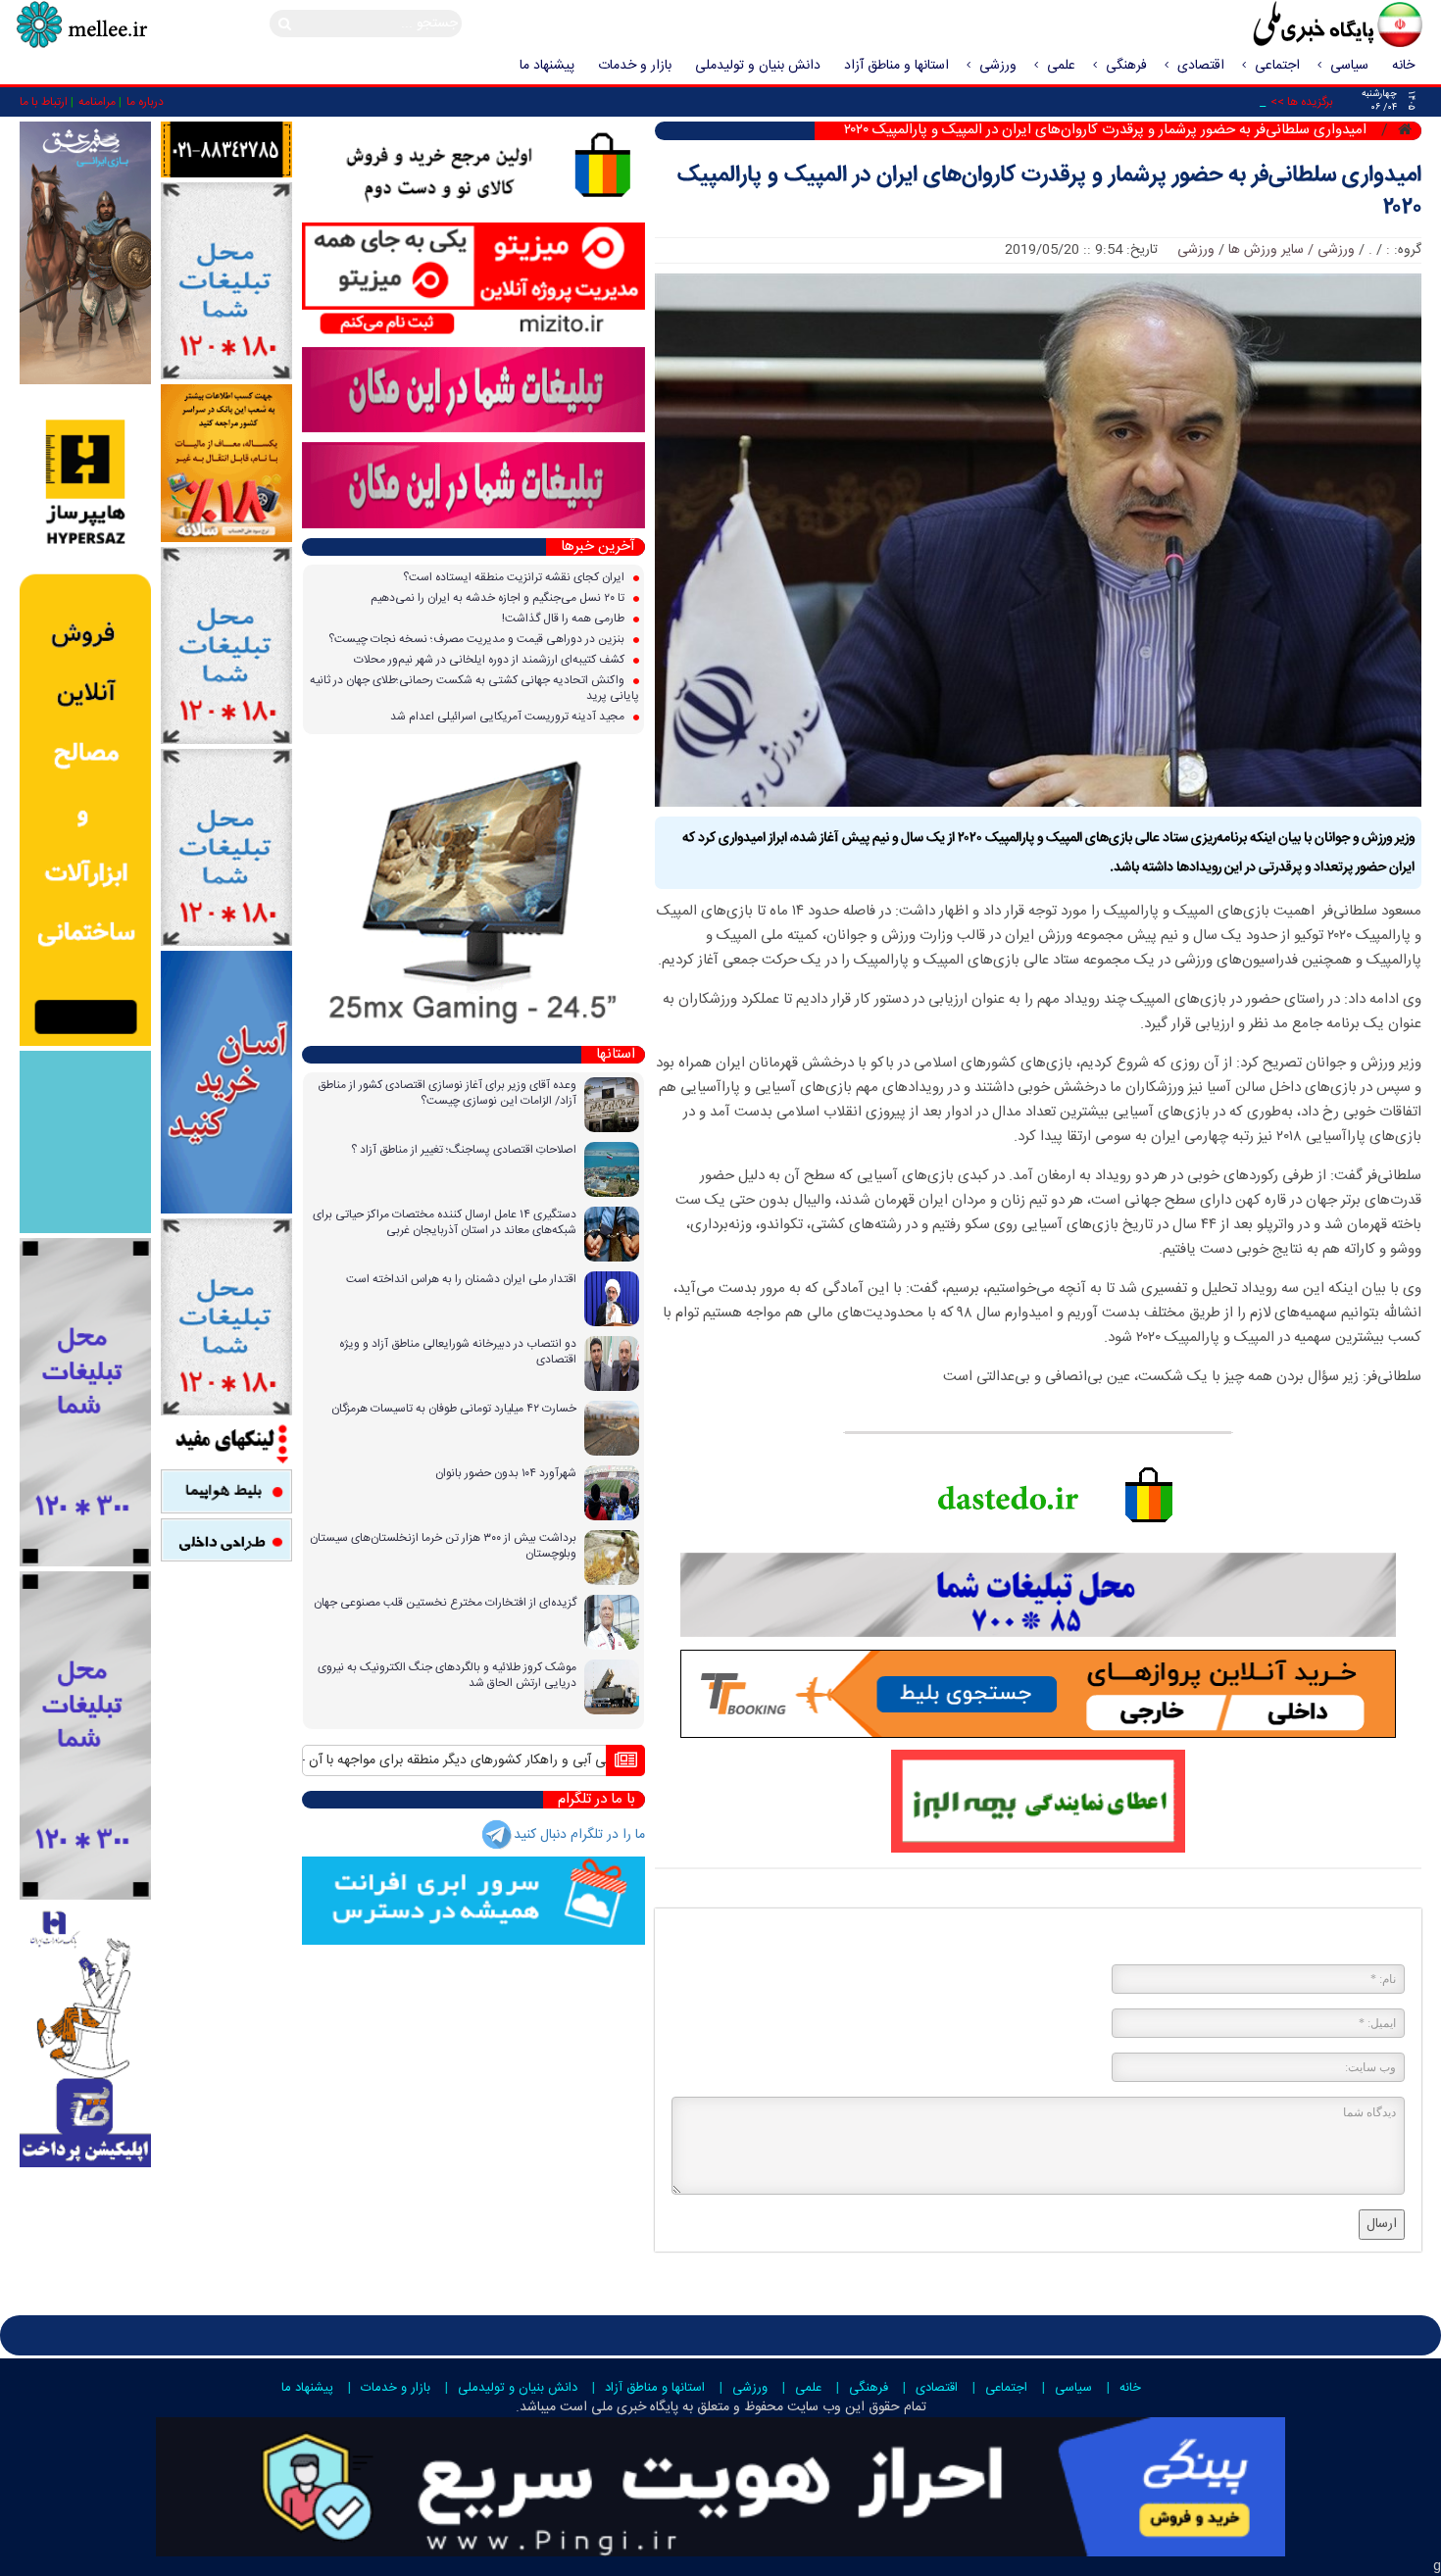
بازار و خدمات (635, 66)
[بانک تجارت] (226, 1083)
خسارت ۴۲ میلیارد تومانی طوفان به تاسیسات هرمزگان (454, 1409)
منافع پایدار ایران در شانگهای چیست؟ (493, 1760)
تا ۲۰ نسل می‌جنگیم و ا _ (1201, 102)
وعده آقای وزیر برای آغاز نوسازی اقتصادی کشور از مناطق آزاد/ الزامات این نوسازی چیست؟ (447, 1093)
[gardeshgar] (85, 1142)
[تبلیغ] (85, 718)
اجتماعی (1277, 66)
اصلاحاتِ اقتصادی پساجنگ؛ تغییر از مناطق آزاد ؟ (464, 1150)
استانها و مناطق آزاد (896, 66)
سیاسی (1349, 66)
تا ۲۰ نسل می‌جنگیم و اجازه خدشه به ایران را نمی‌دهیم (499, 598)
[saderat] (85, 2036)
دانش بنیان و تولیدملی (758, 66)
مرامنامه (97, 102)
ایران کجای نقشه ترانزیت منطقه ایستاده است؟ (515, 577)
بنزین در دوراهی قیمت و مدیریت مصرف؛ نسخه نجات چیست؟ (478, 639)
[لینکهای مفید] (226, 1443)
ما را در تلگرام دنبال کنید (579, 1835)
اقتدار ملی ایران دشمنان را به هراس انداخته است (461, 1279)
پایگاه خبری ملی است (617, 2407)
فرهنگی (1126, 66)
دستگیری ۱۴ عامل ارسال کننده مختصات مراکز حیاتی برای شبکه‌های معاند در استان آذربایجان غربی (445, 1222)
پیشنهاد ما (547, 66)
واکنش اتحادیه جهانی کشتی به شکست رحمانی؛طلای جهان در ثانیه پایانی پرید (474, 688)
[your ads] (85, 1403)
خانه (1403, 66)
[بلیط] (226, 1492)
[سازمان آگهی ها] (226, 150)
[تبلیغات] (226, 464)
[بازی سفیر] (85, 254)
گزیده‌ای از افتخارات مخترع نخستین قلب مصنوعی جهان (445, 1603)
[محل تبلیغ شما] (226, 282)
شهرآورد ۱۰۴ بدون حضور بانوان (506, 1473)
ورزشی (998, 66)
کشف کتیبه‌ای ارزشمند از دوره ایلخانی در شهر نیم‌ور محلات (491, 660)
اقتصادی (1201, 66)
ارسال (1382, 2224)
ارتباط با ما (44, 102)
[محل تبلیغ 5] (226, 1317)
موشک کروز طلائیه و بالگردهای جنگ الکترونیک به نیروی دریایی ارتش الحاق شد (447, 1675)
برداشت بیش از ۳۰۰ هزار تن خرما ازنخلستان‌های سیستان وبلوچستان (443, 1546)
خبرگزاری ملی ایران (1294, 26)
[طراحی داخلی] (226, 1540)
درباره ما (145, 102)
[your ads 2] (85, 1736)
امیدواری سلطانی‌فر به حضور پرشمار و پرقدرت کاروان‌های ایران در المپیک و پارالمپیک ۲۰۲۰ (1049, 192)
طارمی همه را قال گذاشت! (565, 619)
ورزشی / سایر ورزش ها (1292, 250)
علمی (1061, 66)
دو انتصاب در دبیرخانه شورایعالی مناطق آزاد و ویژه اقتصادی (458, 1352)
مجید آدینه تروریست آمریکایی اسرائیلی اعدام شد (509, 717)
